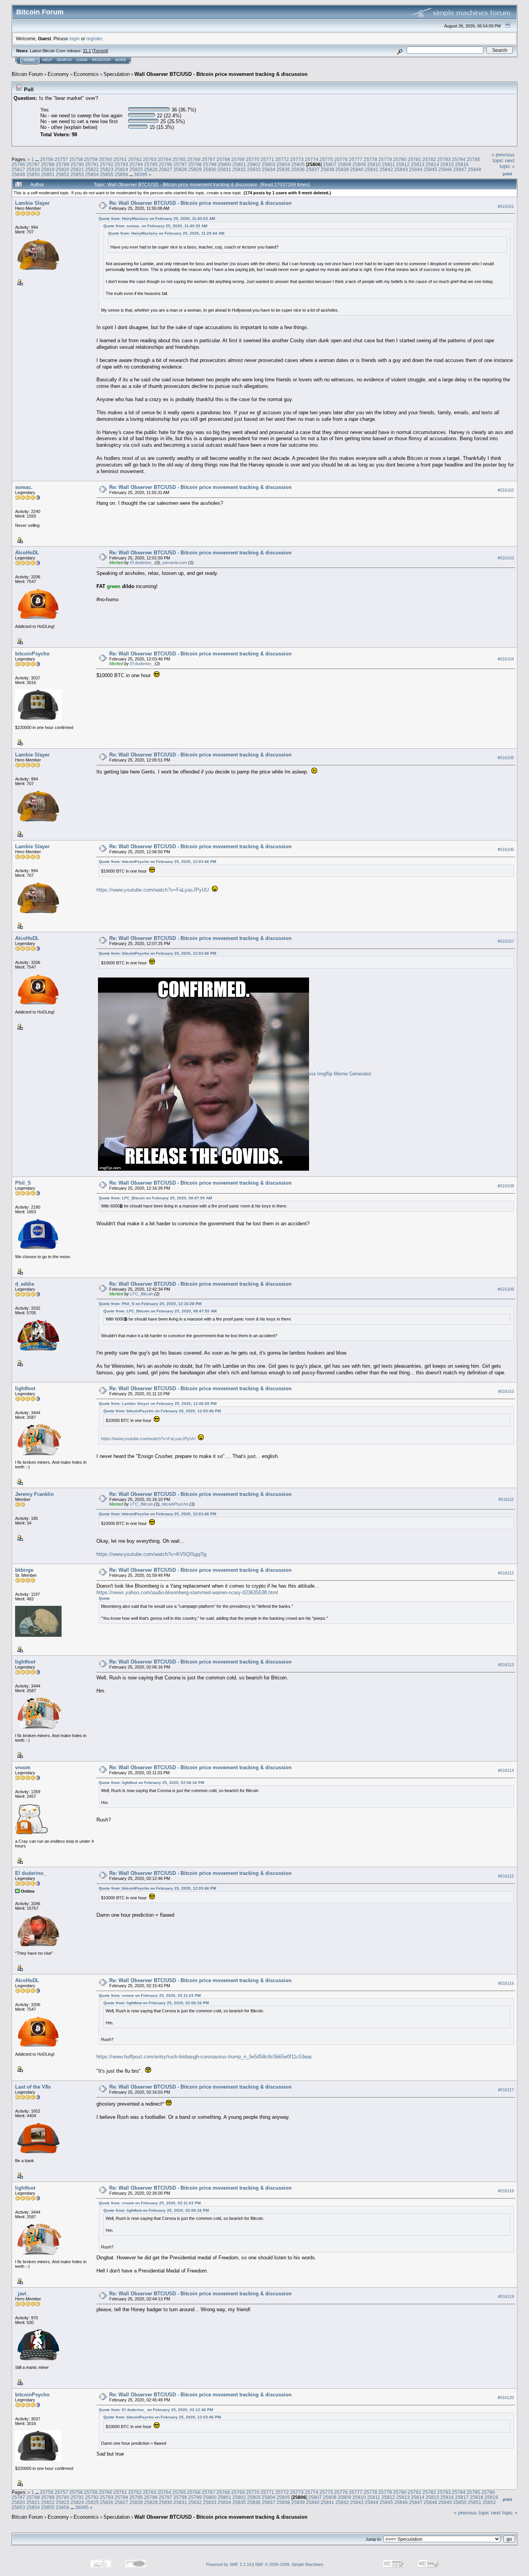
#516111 (506, 1500)
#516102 (506, 490)
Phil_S (23, 1183)
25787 (33, 164)
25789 (63, 164)
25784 (459, 159)
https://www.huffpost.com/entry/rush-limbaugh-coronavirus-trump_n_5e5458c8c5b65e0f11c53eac (204, 2057)
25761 (120, 159)
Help (47, 60)
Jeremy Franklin (34, 1494)
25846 (445, 169)
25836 (298, 169)
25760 (106, 159)
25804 (283, 164)
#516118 (506, 2191)
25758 (76, 159)
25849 (18, 174)
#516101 (506, 206)
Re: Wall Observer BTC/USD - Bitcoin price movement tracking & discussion (200, 203)
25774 (312, 159)
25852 (63, 174)
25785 (473, 159)
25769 (238, 159)
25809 (359, 164)
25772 (282, 159)
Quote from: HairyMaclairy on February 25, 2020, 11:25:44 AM (166, 233)
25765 (179, 159)
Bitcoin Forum (27, 74)
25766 (194, 159)
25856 (121, 174)
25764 (164, 159)
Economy (58, 74)
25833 (254, 169)
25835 (283, 169)
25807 (330, 164)
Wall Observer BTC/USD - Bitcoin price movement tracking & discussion (221, 74)
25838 (327, 169)
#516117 (506, 2090)
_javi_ (22, 2294)
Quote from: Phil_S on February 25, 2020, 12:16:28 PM (150, 1304)
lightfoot (25, 1388)
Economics (86, 74)
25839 (342, 169)
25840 (357, 169)
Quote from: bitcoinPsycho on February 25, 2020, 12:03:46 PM (157, 862)
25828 (180, 169)
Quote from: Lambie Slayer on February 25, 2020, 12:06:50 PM (158, 1404)
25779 (385, 159)
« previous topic (503, 158)
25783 (444, 159)
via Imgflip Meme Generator (340, 1074)
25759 (91, 159)
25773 (297, 159)
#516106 (506, 849)
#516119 (506, 2296)
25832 (239, 169)
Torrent (100, 51)
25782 (429, 159)
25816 (462, 164)
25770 (253, 159)
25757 (61, 159)
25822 (92, 169)
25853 (77, 174)
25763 (150, 159)
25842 (386, 169)
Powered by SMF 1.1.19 (229, 2564)
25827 (166, 169)
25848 (475, 169)
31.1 (87, 51)
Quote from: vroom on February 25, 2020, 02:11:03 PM (150, 1995)
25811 (388, 164)
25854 (92, 174)
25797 (180, 164)
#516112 (506, 1573)
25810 (374, 164)
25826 (151, 169)
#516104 (506, 659)
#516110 (506, 1392)
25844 (416, 169)
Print (508, 174)
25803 (269, 164)
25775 (326, 159)
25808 (344, 164)
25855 (107, 174)
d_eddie (25, 1284)
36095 (141, 174)
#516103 (506, 558)
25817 (18, 169)
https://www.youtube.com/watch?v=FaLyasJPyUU (153, 890)
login (75, 39)
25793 (121, 164)
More (121, 60)
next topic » (507, 163)
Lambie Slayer (32, 203)
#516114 (506, 1770)
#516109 (506, 1289)
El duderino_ (142, 563)
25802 (254, 164)
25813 (418, 164)
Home (29, 60)
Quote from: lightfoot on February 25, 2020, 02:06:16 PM (151, 1783)
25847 (460, 169)
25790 (77, 164)
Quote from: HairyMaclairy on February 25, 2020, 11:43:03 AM (157, 219)
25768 (223, 159)
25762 (135, 159)
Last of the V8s (33, 2087)
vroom (23, 1767)
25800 (224, 164)
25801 (239, 164)
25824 (121, 169)
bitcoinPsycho (32, 654)
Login (82, 60)
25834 (269, 169)
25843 (401, 169)
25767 (209, 159)
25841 (372, 169)
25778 (370, 159)
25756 (47, 159)
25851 (48, 174)
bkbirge (24, 1570)
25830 (210, 169)
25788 (48, 164)
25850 (33, 174)
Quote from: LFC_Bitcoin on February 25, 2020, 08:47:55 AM (155, 1198)
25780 (400, 159)
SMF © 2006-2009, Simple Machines (289, 2564)
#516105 (506, 758)
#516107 (506, 941)
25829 (195, 169)
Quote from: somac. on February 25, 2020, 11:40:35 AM (155, 226)
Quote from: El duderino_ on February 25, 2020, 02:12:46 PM (156, 2410)
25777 (356, 159)
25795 (151, 164)
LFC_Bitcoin (142, 1294)
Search (64, 60)
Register (101, 60)
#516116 (506, 1983)
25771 (267, 159)
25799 (210, 164)
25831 (224, 169)
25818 (33, 169)
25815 (447, 164)
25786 (18, 164)
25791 (92, 164)
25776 (341, 159)
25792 (107, 164)
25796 (166, 164)
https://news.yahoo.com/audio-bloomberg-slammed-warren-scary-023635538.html (187, 1592)
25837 (313, 169)
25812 (403, 164)
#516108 (506, 1186)
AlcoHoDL (27, 553)
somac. (24, 487)
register (94, 39)
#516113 (506, 1665)
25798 (195, 164)
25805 (298, 164)
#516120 (506, 2398)
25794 (136, 164)
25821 (77, 169)
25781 (415, 159)
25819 (48, 169)
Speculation (117, 74)
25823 (107, 169)
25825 (136, 169)
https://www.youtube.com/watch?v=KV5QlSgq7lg (151, 1554)
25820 (63, 169)
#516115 (506, 1876)
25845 (430, 169)
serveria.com (175, 563)
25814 (432, 164)
